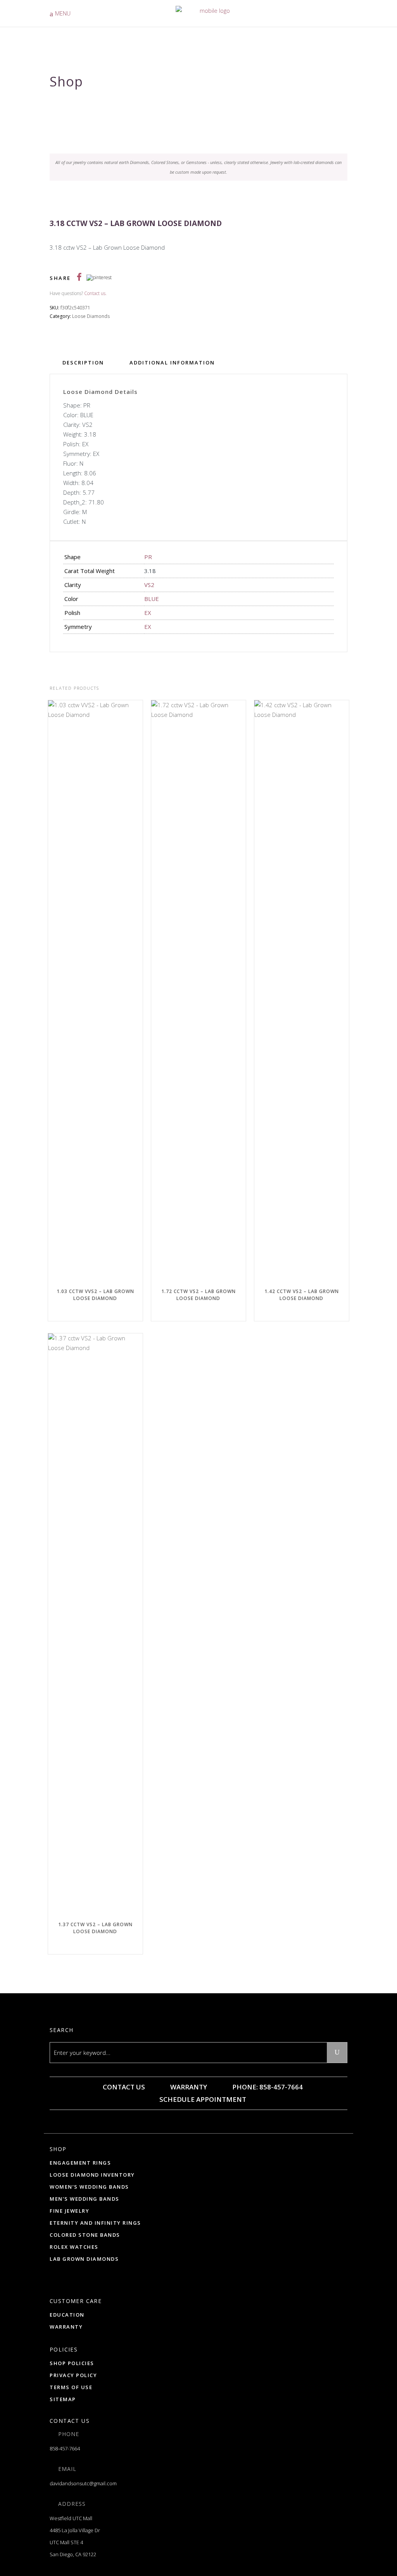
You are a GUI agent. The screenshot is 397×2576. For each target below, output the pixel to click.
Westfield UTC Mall (71, 2518)
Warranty (188, 2087)
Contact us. (95, 293)
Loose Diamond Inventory (92, 2175)
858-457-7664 (65, 2448)
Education (67, 2315)
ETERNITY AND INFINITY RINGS (95, 2223)
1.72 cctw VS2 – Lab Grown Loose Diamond (198, 1295)
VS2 (149, 585)
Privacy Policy (73, 2375)
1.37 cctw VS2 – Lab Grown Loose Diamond (95, 1928)
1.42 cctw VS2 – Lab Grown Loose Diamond (302, 1295)
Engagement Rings (80, 2163)
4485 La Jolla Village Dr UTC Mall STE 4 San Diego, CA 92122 (75, 2542)
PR (148, 557)
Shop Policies (72, 2363)
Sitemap (63, 2399)
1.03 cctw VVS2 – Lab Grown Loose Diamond (95, 1295)
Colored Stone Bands (85, 2235)
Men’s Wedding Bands (85, 2199)
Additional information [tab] (172, 363)
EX (148, 613)
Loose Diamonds (91, 316)
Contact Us (123, 2087)
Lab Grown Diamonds (84, 2259)
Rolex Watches (74, 2247)
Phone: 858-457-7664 (267, 2087)
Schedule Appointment (202, 2099)
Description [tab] (83, 363)
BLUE (152, 599)
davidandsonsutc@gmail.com (83, 2483)
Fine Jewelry (69, 2211)
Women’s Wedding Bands (89, 2187)
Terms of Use (71, 2387)
